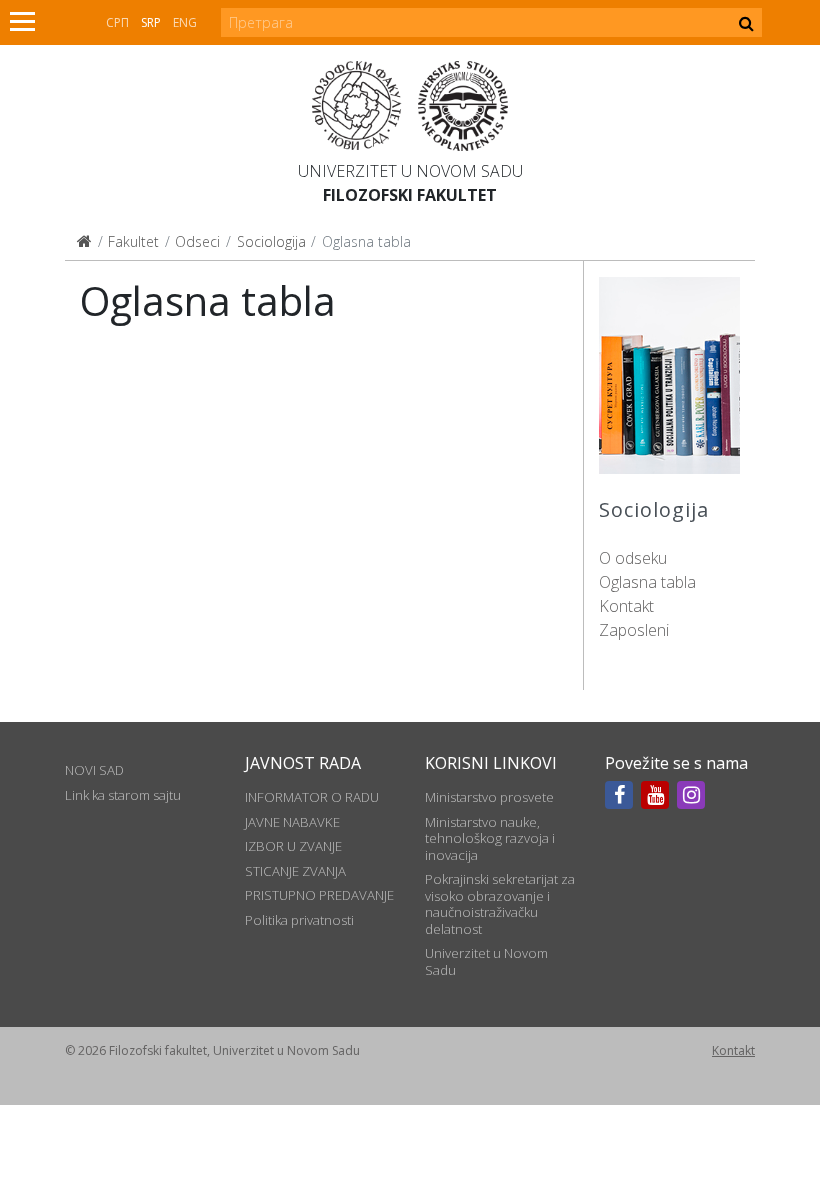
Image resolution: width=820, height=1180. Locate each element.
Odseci (197, 241)
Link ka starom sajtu (123, 795)
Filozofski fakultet (410, 195)
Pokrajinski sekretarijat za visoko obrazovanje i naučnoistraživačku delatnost (500, 903)
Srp (151, 22)
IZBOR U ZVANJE (293, 846)
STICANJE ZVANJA (295, 871)
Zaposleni (634, 630)
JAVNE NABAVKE (292, 822)
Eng (185, 22)
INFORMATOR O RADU (312, 797)
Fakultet (133, 241)
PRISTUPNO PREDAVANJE (319, 895)
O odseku (633, 558)
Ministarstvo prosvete (489, 797)
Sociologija (271, 241)
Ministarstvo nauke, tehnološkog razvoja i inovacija (490, 838)
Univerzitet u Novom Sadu (410, 171)
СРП (117, 22)
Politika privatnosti (299, 920)
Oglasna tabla (647, 582)
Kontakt (626, 606)
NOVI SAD (94, 770)
